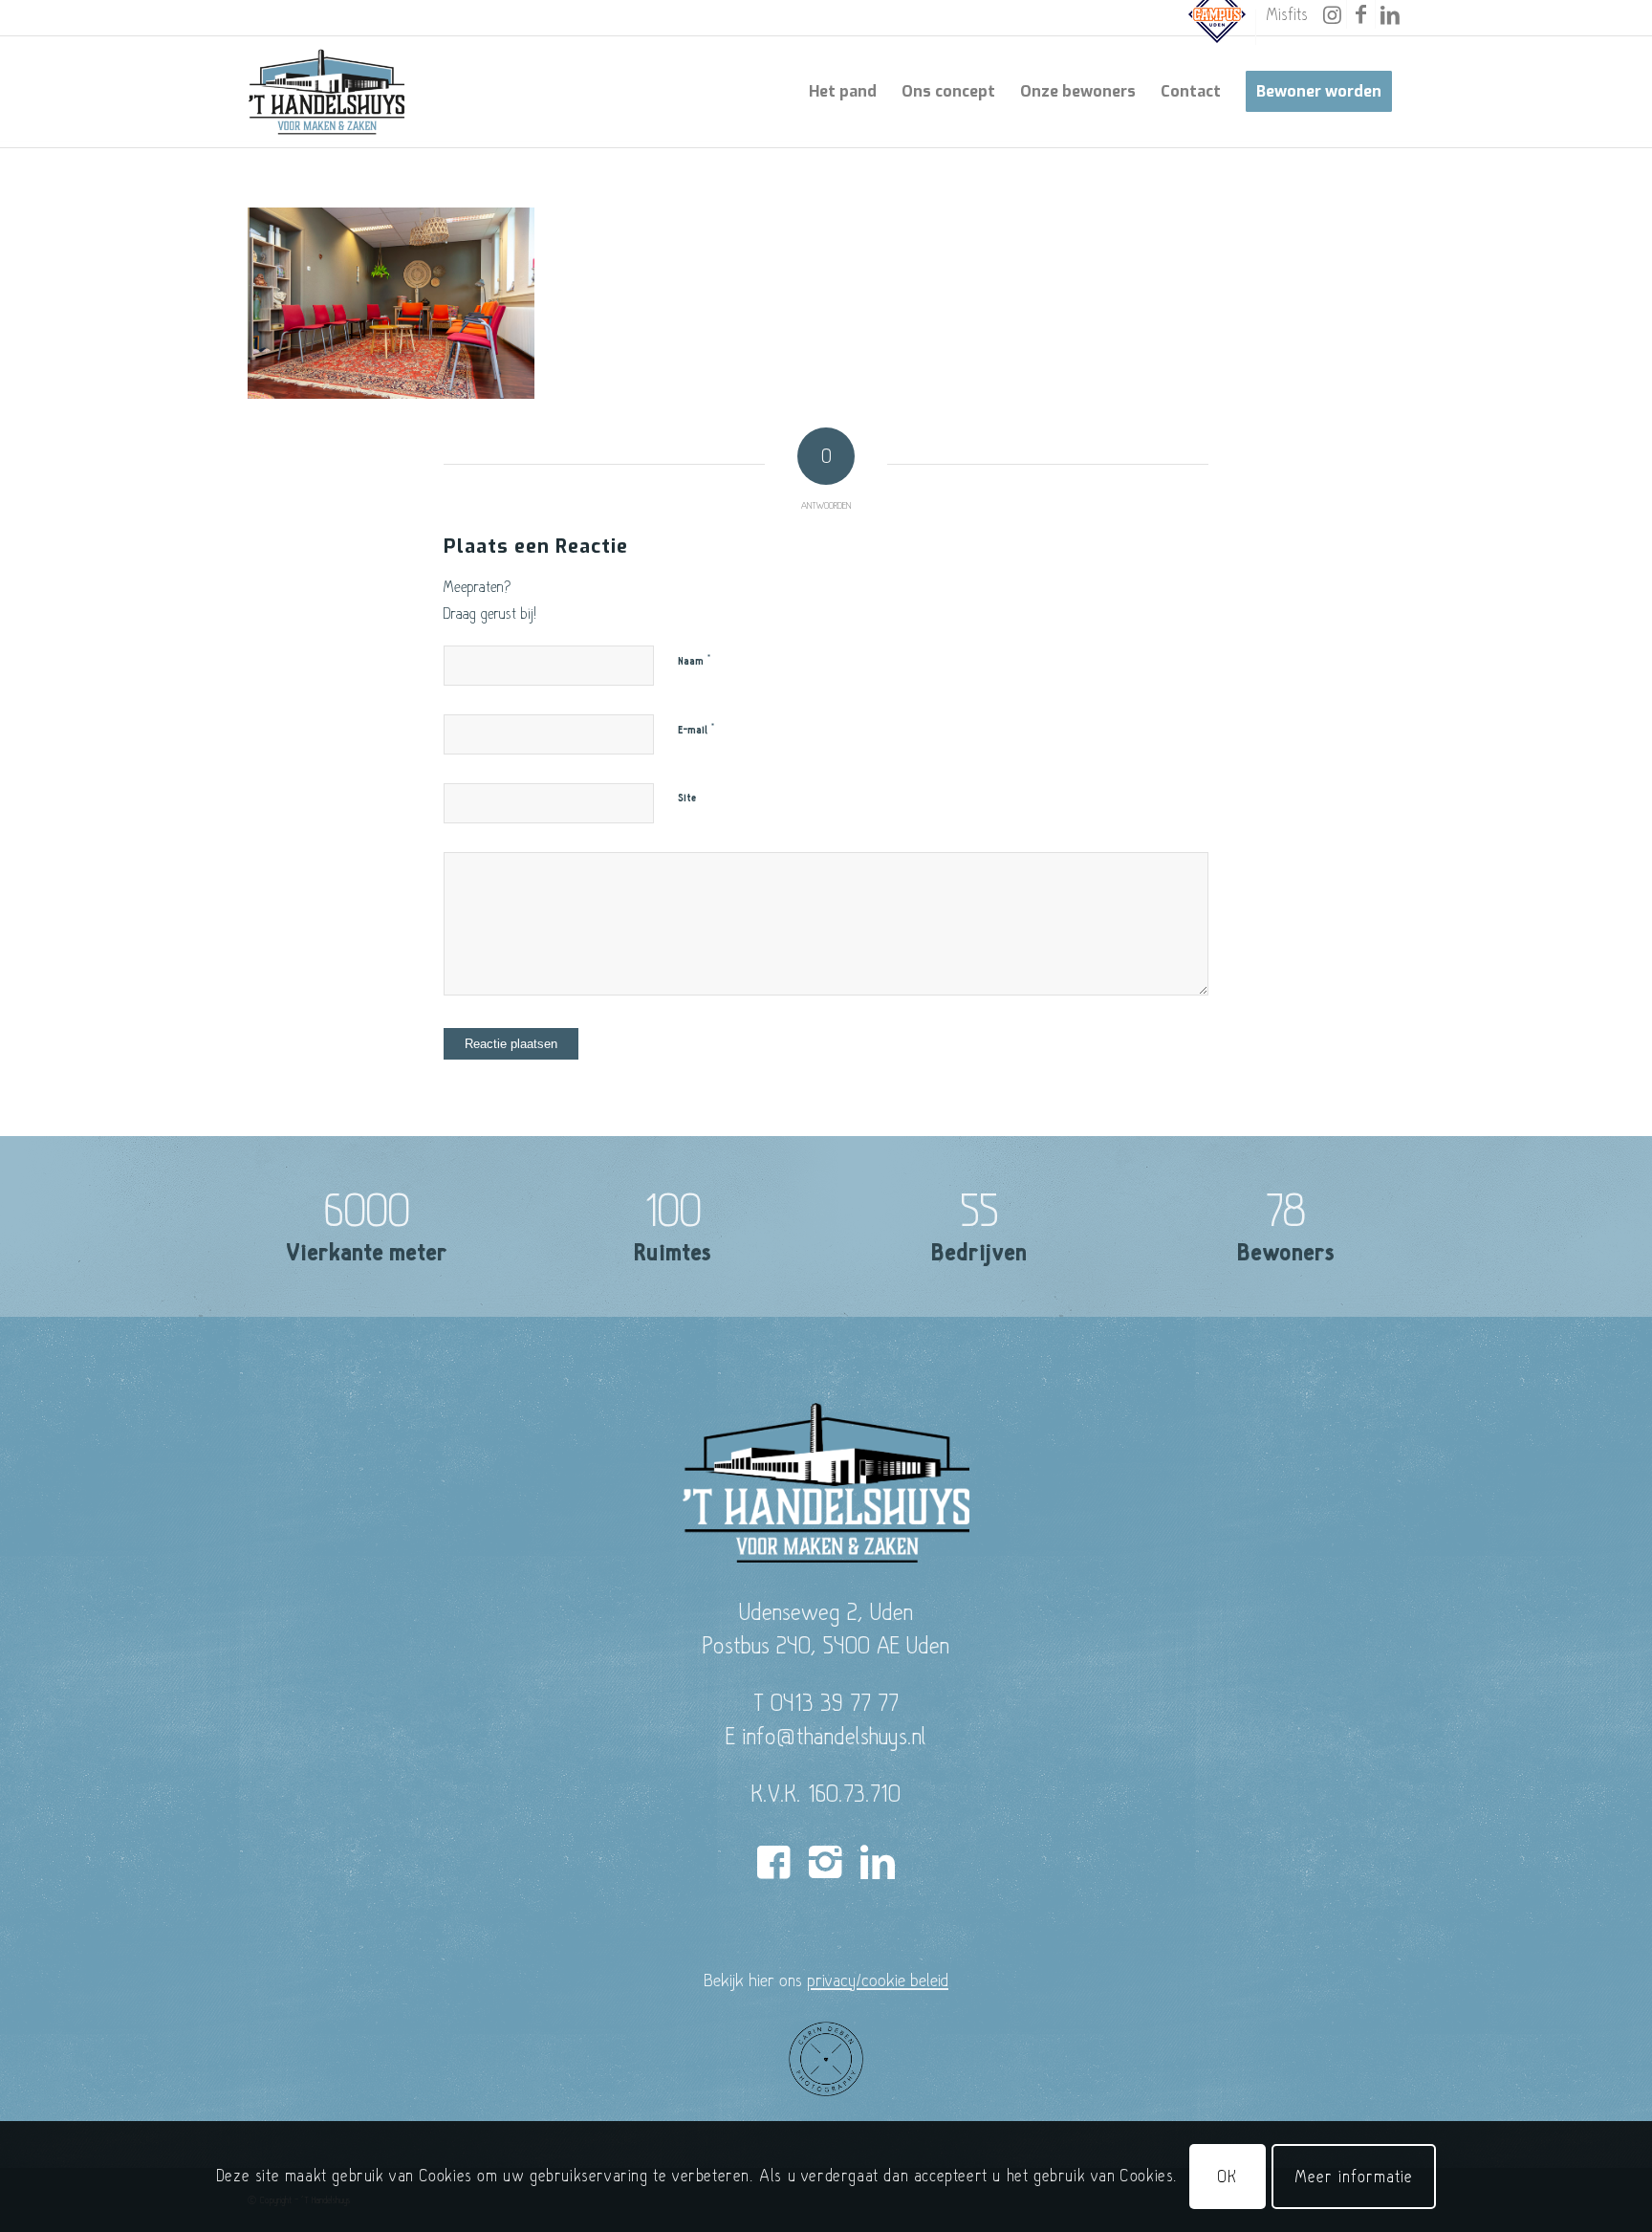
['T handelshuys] (327, 92)
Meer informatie (1354, 2176)
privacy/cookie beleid (878, 1980)
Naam (695, 661)
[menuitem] (1217, 27)
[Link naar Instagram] (1332, 14)
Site (687, 798)
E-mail (696, 730)
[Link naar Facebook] (1361, 14)
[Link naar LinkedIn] (1390, 14)
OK (1228, 2176)
